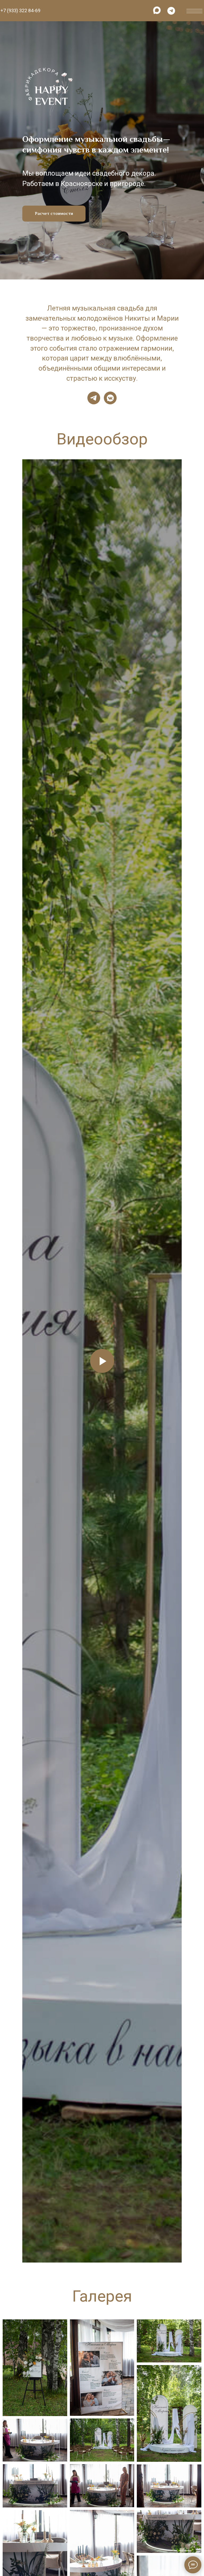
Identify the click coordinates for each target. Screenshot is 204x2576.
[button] (54, 1366)
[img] (157, 10)
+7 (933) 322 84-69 (20, 10)
